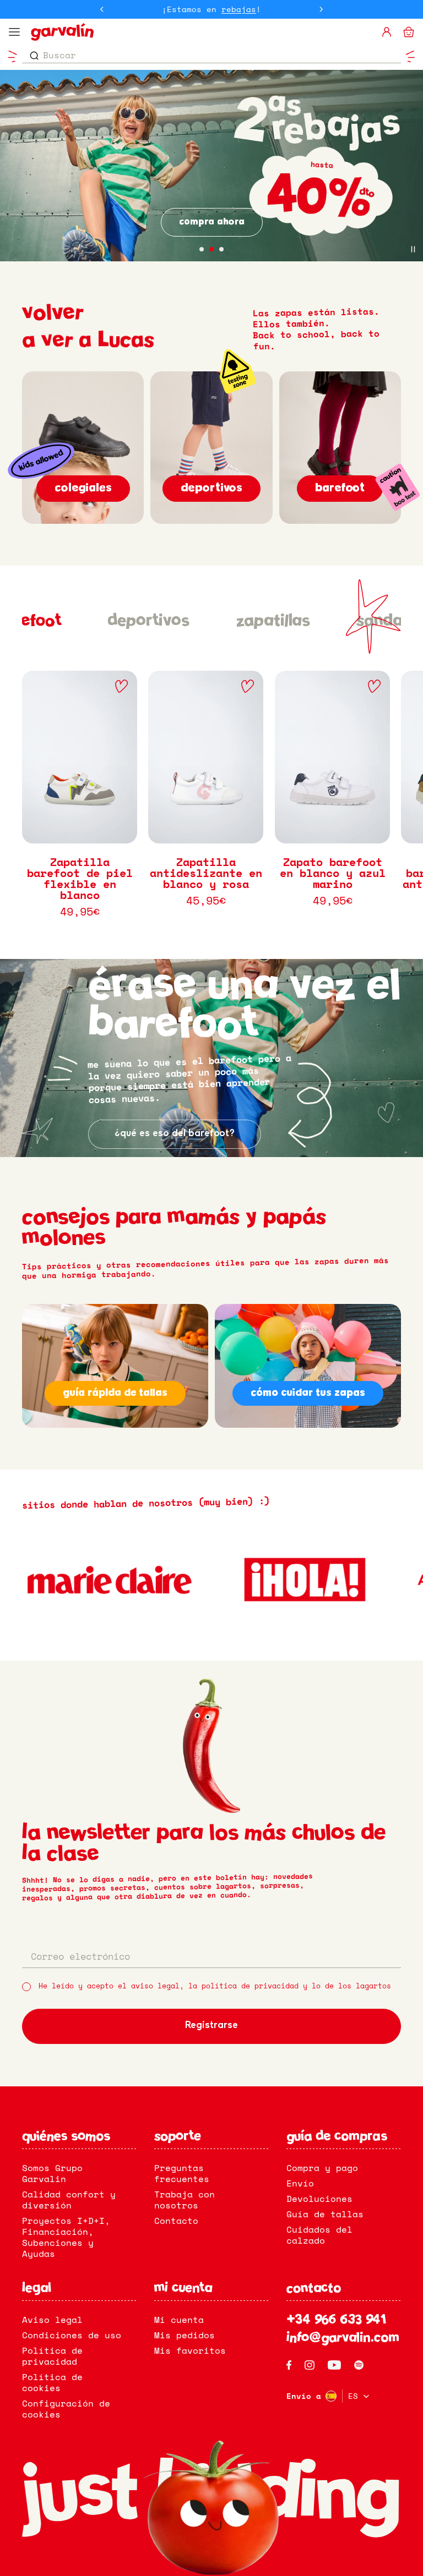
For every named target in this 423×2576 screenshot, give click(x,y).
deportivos (211, 488)
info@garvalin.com (343, 2338)
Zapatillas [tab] (273, 621)
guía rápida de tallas (115, 1393)
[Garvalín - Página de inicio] (201, 32)
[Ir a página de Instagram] (310, 2365)
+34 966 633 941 (336, 2321)
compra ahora (212, 222)
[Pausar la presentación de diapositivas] (413, 249)
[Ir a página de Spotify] (359, 2365)
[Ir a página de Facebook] (289, 2365)
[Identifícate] (387, 32)
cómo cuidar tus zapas (308, 1393)
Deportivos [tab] (148, 621)
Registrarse (211, 2026)
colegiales (83, 488)
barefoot (340, 488)
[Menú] (14, 32)
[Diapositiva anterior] (102, 9)
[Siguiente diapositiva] (321, 9)
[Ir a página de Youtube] (334, 2365)
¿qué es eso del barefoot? (175, 1134)
